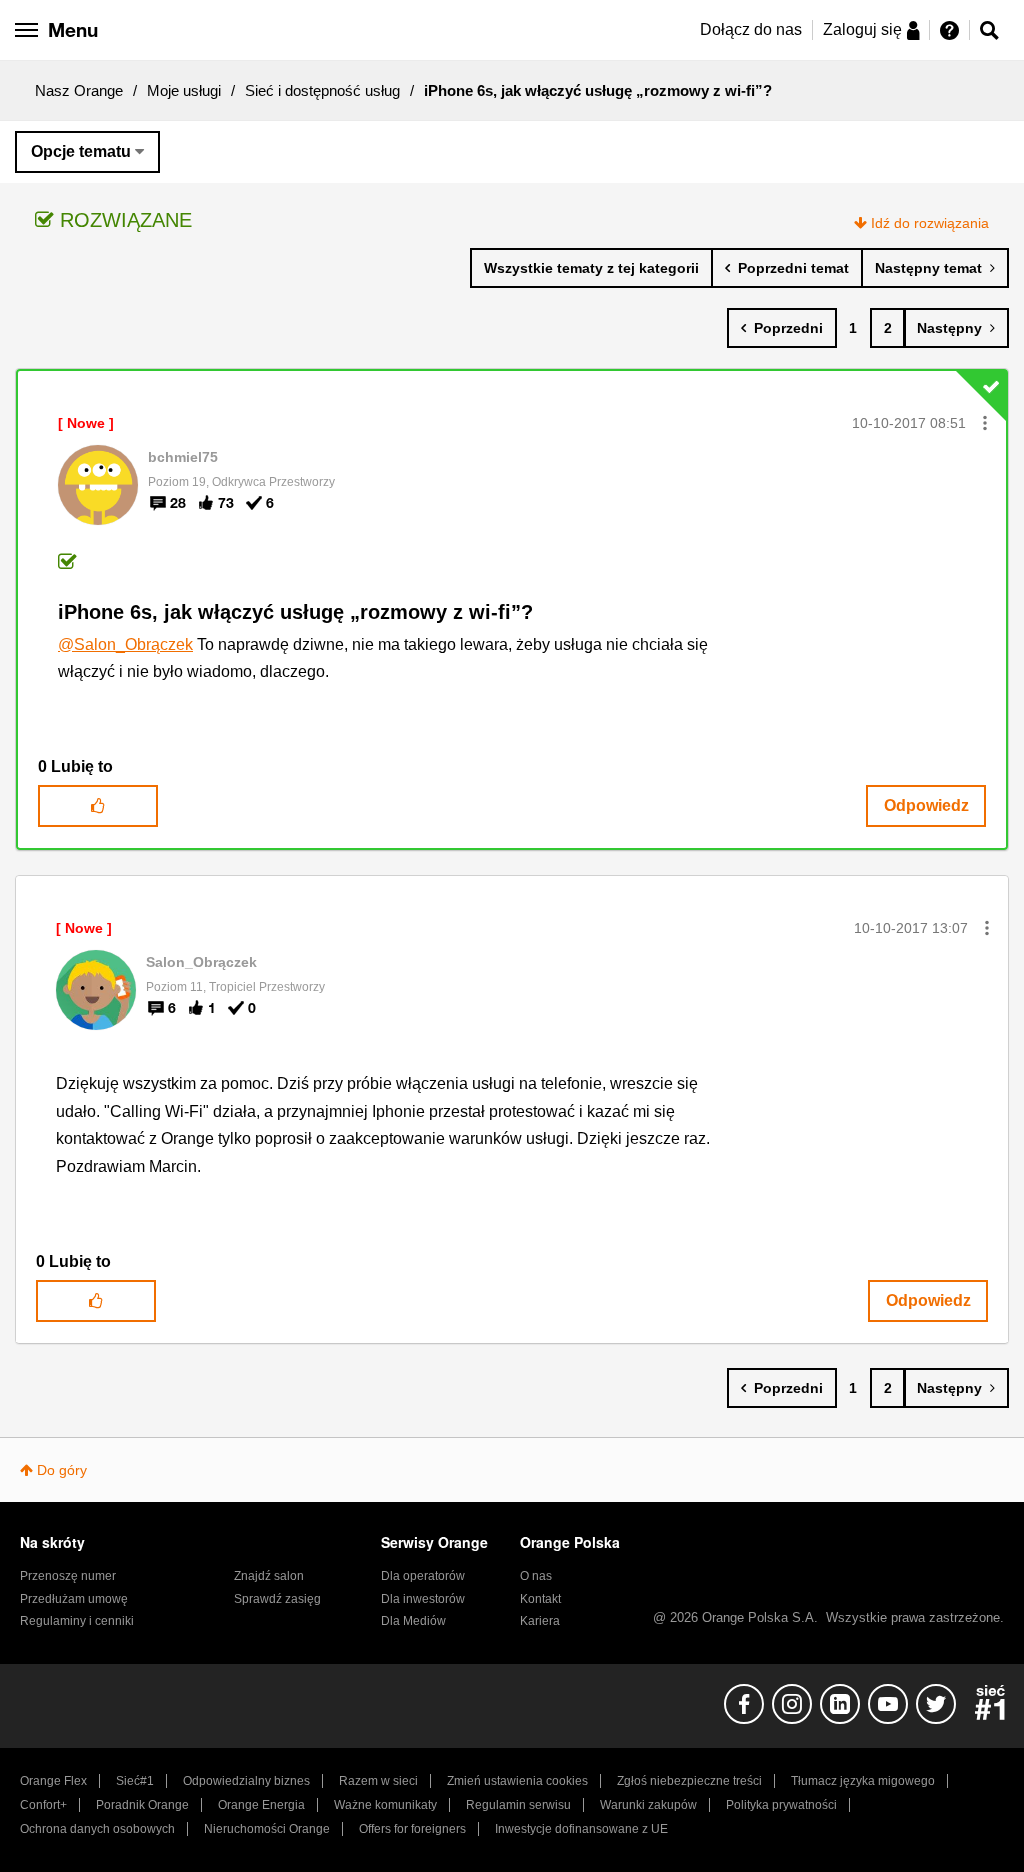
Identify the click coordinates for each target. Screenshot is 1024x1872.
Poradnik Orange (142, 1805)
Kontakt (540, 1599)
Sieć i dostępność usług (322, 90)
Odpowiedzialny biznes (246, 1781)
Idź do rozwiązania (930, 223)
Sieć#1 (135, 1781)
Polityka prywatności (781, 1805)
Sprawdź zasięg (277, 1599)
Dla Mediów (413, 1621)
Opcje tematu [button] (81, 151)
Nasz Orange (79, 90)
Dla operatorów (423, 1576)
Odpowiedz (926, 805)
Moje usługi (184, 90)
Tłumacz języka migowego (863, 1781)
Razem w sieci (378, 1781)
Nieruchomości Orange (267, 1829)
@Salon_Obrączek (125, 644)
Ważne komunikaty (385, 1805)
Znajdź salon (269, 1576)
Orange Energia (261, 1805)
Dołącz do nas (751, 29)
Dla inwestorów (423, 1599)
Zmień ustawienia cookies (517, 1781)
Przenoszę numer (68, 1576)
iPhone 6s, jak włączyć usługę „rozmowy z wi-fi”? (295, 612)
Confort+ (43, 1805)
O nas (536, 1576)
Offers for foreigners (412, 1829)
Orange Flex (53, 1781)
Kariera (540, 1621)
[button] (985, 423)
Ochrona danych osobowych (97, 1829)
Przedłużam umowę (74, 1599)
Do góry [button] (62, 1470)
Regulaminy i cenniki (77, 1621)
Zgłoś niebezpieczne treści (689, 1781)
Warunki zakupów (648, 1805)
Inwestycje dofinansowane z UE (581, 1829)
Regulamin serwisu (518, 1805)
